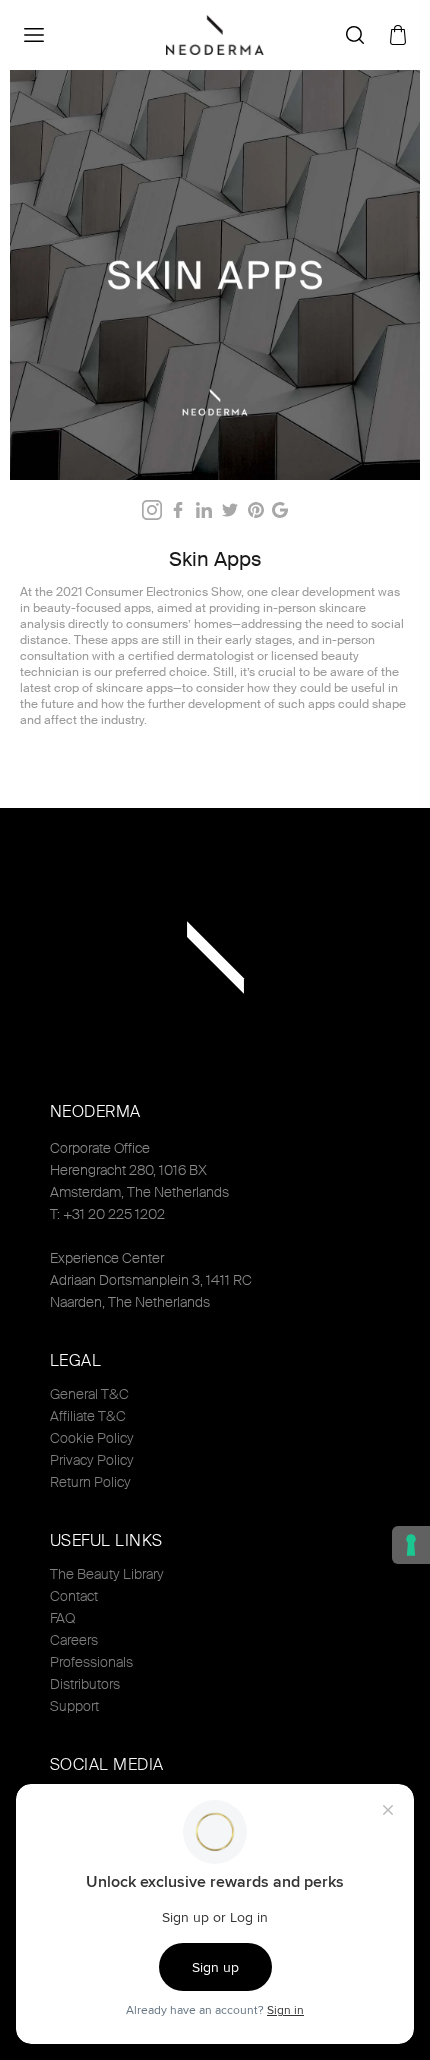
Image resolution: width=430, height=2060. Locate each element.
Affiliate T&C (88, 1416)
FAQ (62, 1618)
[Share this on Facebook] (178, 510)
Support (74, 1706)
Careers (74, 1640)
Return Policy (90, 1482)
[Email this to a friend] (280, 510)
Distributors (85, 1684)
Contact (74, 1596)
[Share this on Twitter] (230, 510)
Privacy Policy (92, 1460)
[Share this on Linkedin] (204, 510)
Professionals (91, 1662)
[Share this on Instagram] (152, 510)
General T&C (89, 1394)
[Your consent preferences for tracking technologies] (411, 1545)
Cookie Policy (92, 1438)
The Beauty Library (107, 1574)
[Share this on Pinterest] (256, 510)
